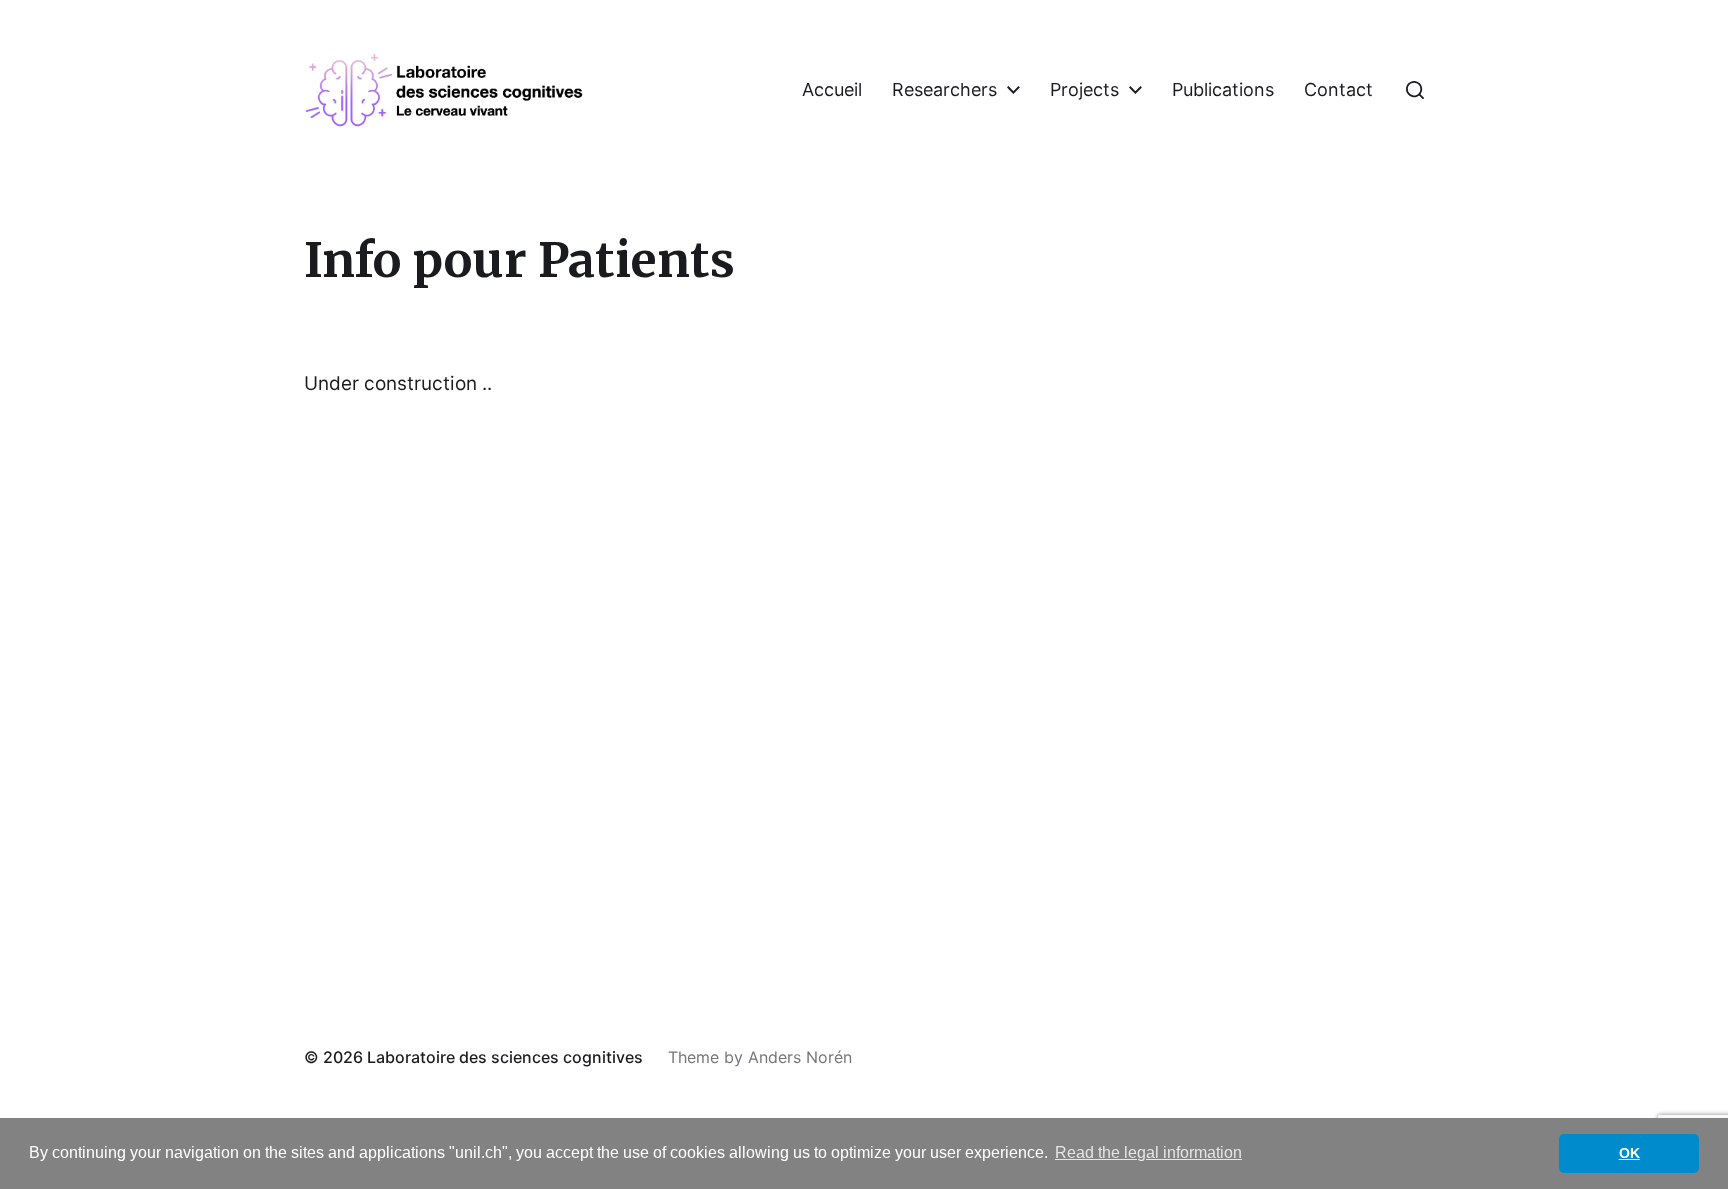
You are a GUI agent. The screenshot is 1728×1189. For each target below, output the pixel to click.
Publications (1223, 90)
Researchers (944, 90)
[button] (1415, 90)
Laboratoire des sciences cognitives (505, 1057)
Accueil (832, 90)
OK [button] (1629, 1153)
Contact (1338, 90)
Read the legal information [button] (1148, 1152)
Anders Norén (800, 1057)
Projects (1084, 90)
